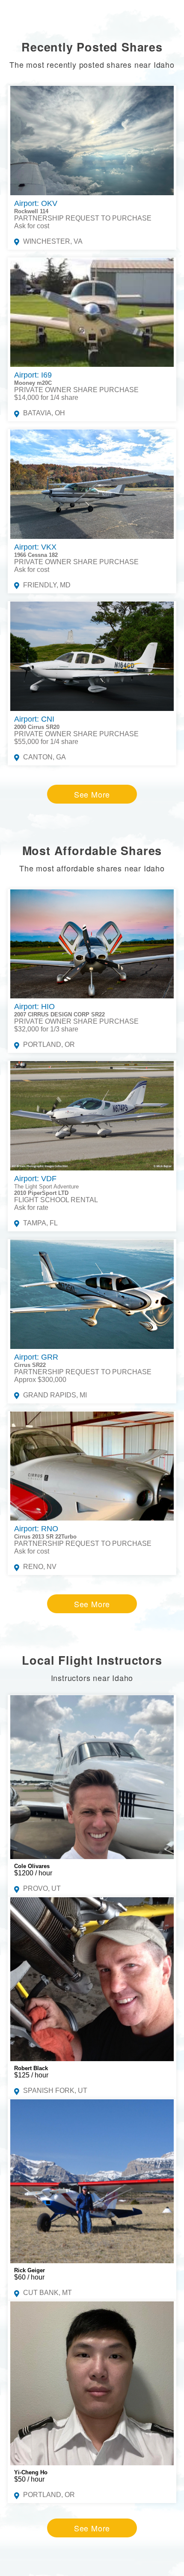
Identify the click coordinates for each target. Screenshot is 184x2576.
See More (92, 794)
